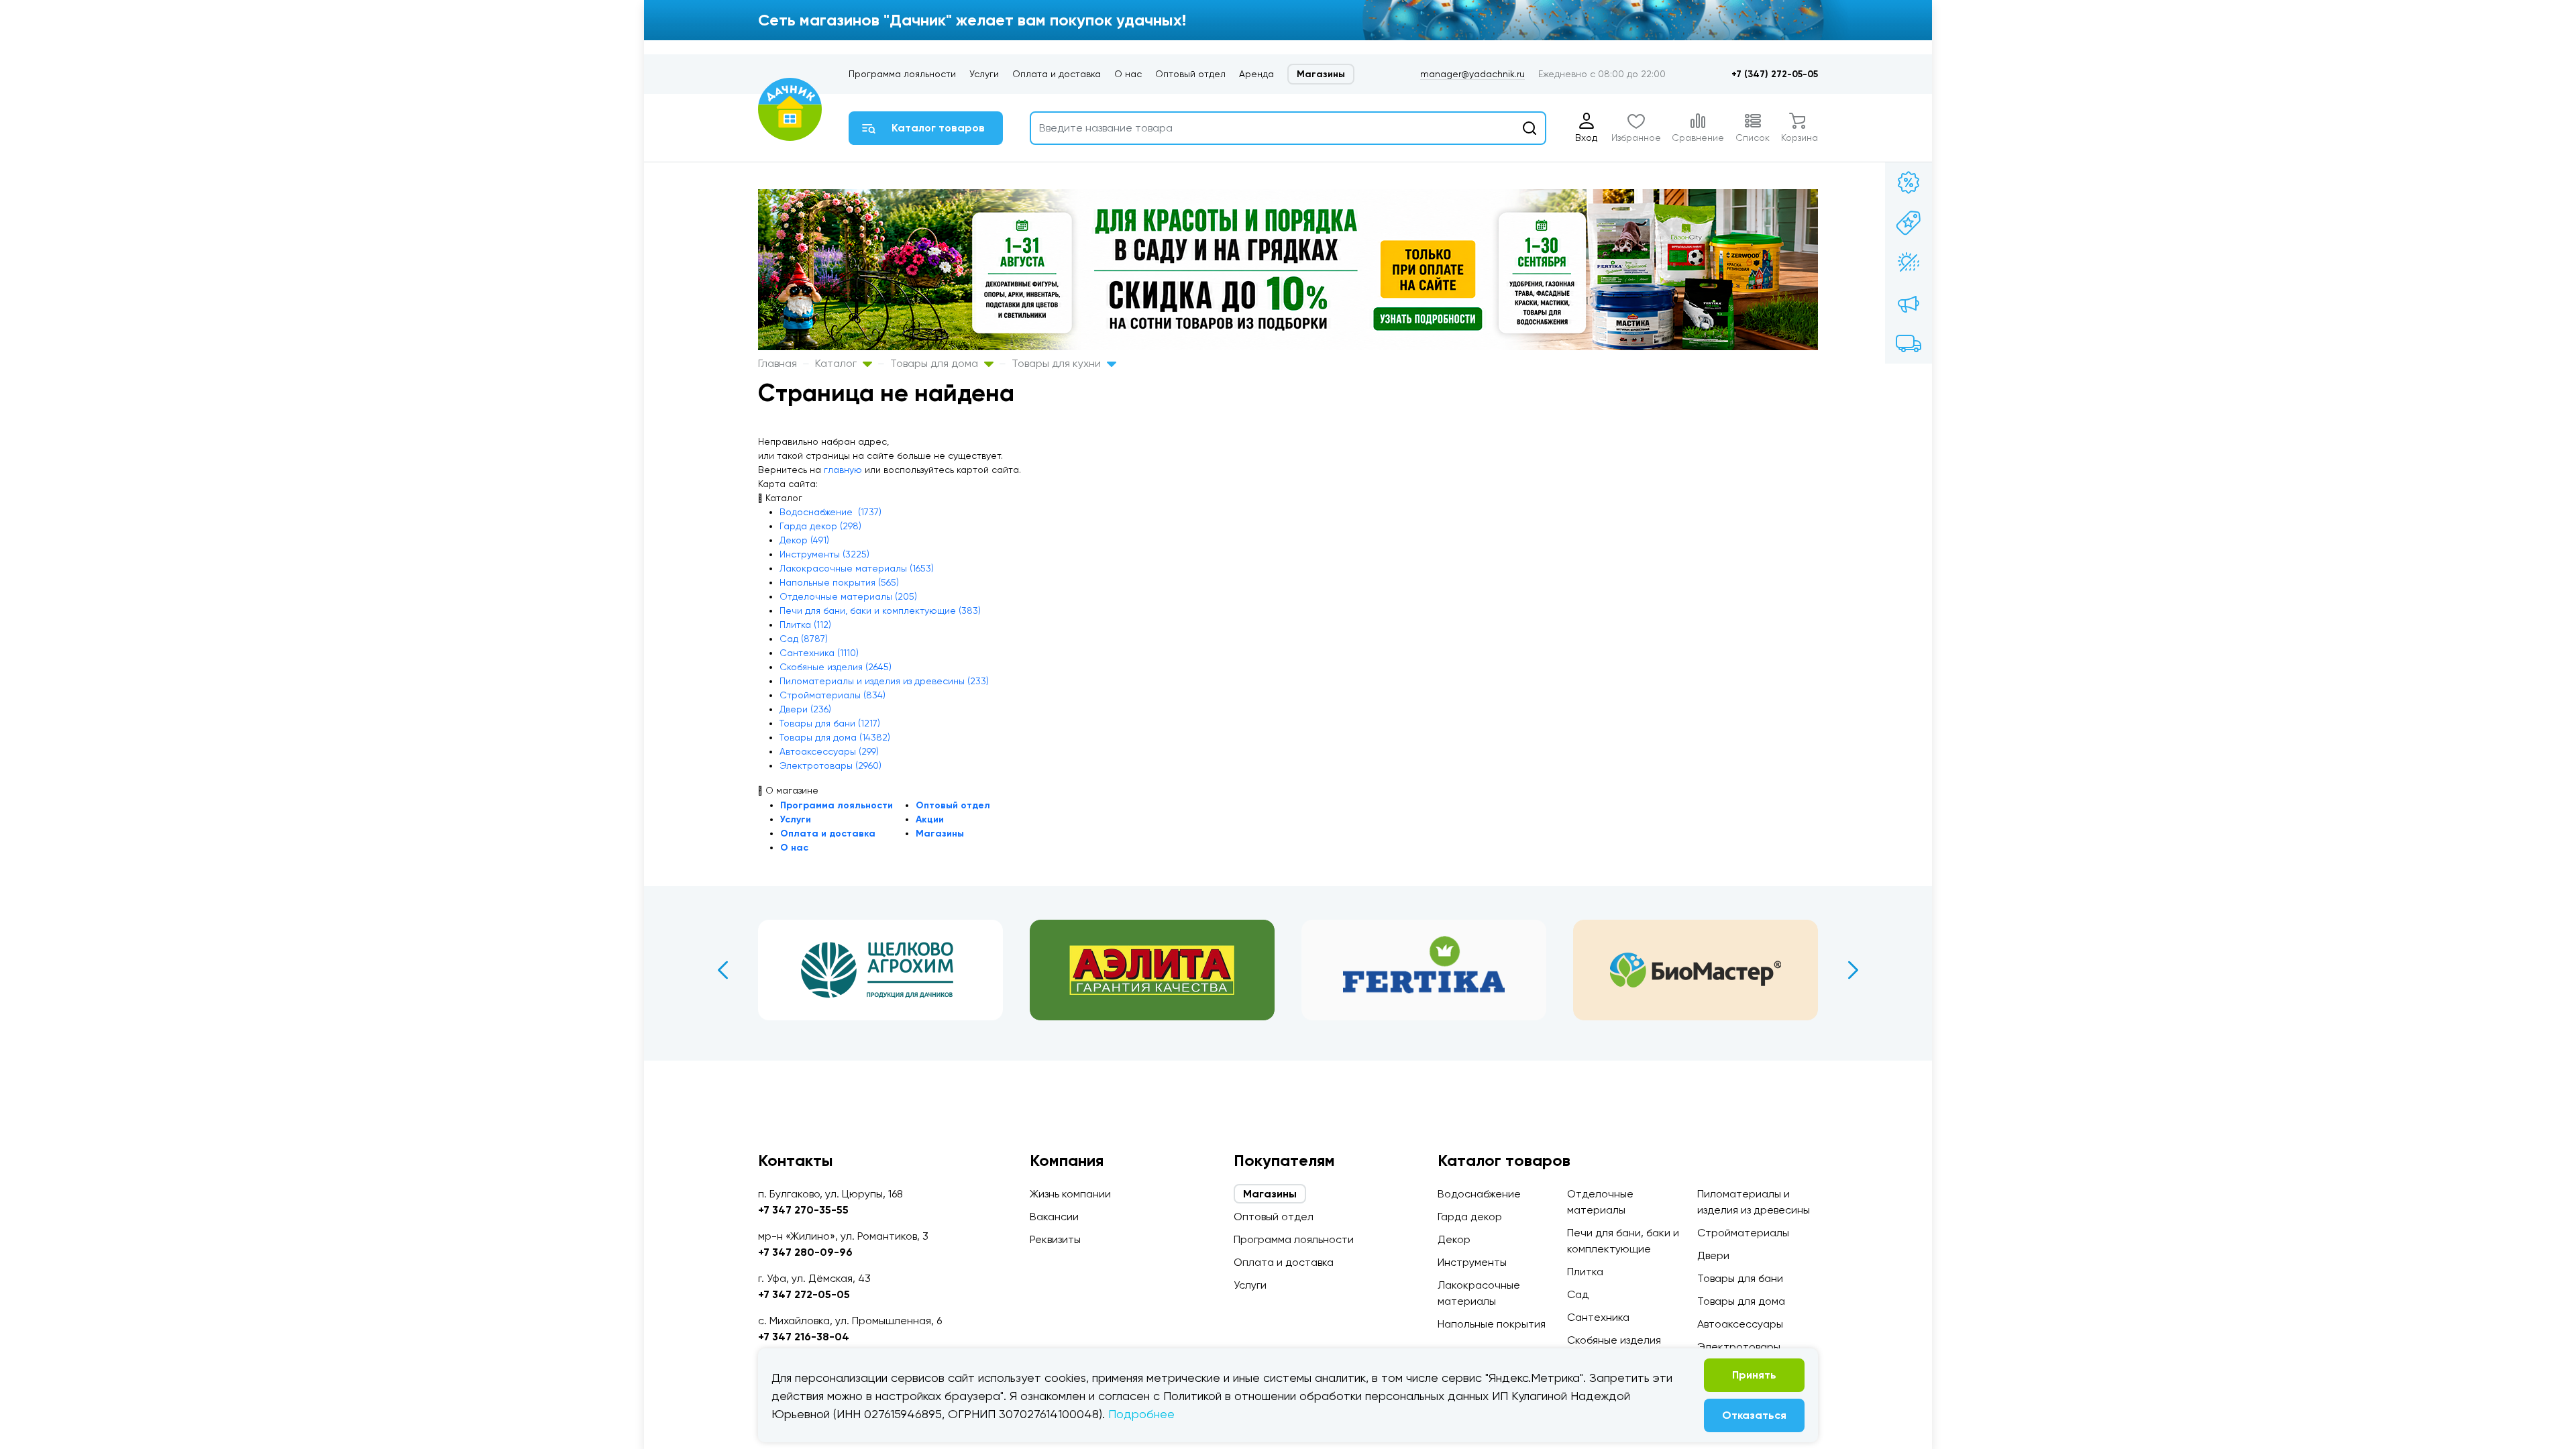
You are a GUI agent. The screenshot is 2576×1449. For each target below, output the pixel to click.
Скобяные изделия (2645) (836, 667)
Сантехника (1598, 1317)
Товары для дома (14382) (835, 737)
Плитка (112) (805, 625)
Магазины (1321, 74)
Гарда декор (1470, 1217)
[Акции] (1909, 182)
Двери (1713, 1255)
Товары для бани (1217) (830, 723)
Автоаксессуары (1740, 1324)
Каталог (837, 363)
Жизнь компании (1070, 1194)
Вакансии (1054, 1217)
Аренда (1256, 74)
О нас (1128, 74)
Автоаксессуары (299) (829, 751)
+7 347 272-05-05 (804, 1294)
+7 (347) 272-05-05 (1775, 74)
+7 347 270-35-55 (803, 1210)
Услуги (984, 74)
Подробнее (1141, 1414)
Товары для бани (1740, 1278)
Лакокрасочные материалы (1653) (857, 568)
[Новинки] (1909, 223)
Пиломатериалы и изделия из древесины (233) (884, 681)
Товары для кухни (1058, 363)
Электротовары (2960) (830, 765)
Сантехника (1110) (819, 653)
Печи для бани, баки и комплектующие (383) (880, 610)
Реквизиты (1055, 1239)
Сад (1578, 1294)
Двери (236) (805, 709)
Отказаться (1754, 1415)
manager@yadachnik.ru (1472, 74)
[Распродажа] (1909, 303)
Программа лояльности (902, 74)
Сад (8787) (804, 639)
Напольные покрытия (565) (839, 582)
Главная (777, 363)
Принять (1754, 1375)
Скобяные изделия (1614, 1340)
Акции (930, 819)
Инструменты (1472, 1262)
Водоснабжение (1479, 1194)
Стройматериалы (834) (833, 695)
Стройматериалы (1743, 1233)
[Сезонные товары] (1909, 263)
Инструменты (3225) (824, 554)
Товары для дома (935, 363)
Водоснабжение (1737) (830, 512)
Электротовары (1739, 1347)
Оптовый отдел (1190, 74)
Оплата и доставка (1057, 74)
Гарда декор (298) (820, 526)
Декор (1454, 1239)
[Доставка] (1909, 343)
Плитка (1585, 1272)
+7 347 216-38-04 (804, 1337)
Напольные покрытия (1492, 1324)
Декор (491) (804, 540)
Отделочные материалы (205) (848, 596)
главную (843, 470)
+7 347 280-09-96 (805, 1252)
